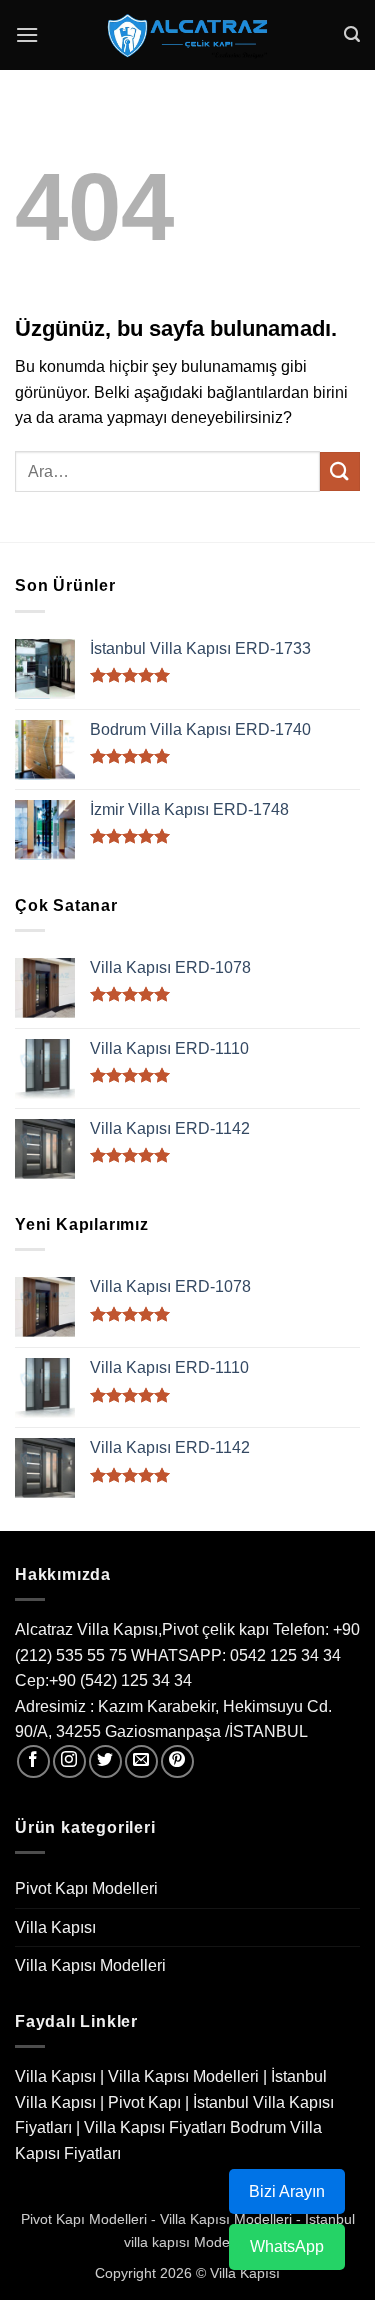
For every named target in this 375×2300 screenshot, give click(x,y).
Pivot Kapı (144, 2102)
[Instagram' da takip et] (69, 1761)
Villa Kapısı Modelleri (90, 1965)
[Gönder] (340, 471)
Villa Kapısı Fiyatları (155, 2127)
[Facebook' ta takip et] (33, 1761)
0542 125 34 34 (285, 1655)
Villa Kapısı (55, 1927)
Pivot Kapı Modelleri (86, 1888)
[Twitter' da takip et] (105, 1761)
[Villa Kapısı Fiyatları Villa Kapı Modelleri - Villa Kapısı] (188, 35)
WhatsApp (287, 2246)
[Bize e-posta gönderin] (141, 1761)
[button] (27, 34)
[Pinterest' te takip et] (177, 1761)
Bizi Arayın (287, 2191)
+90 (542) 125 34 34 (120, 1680)
